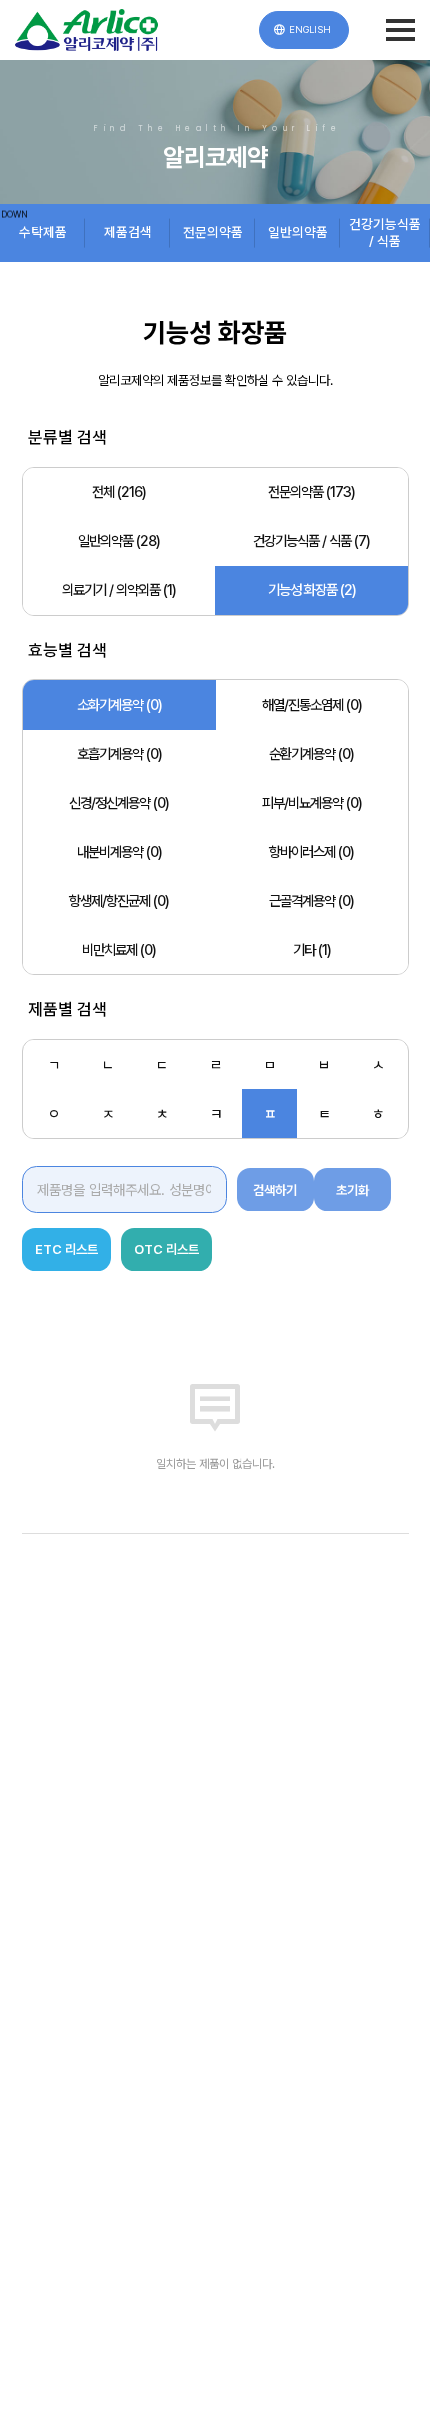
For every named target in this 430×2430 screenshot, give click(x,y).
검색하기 (275, 1190)
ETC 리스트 (66, 1249)
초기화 (352, 1190)
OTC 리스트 (166, 1249)
